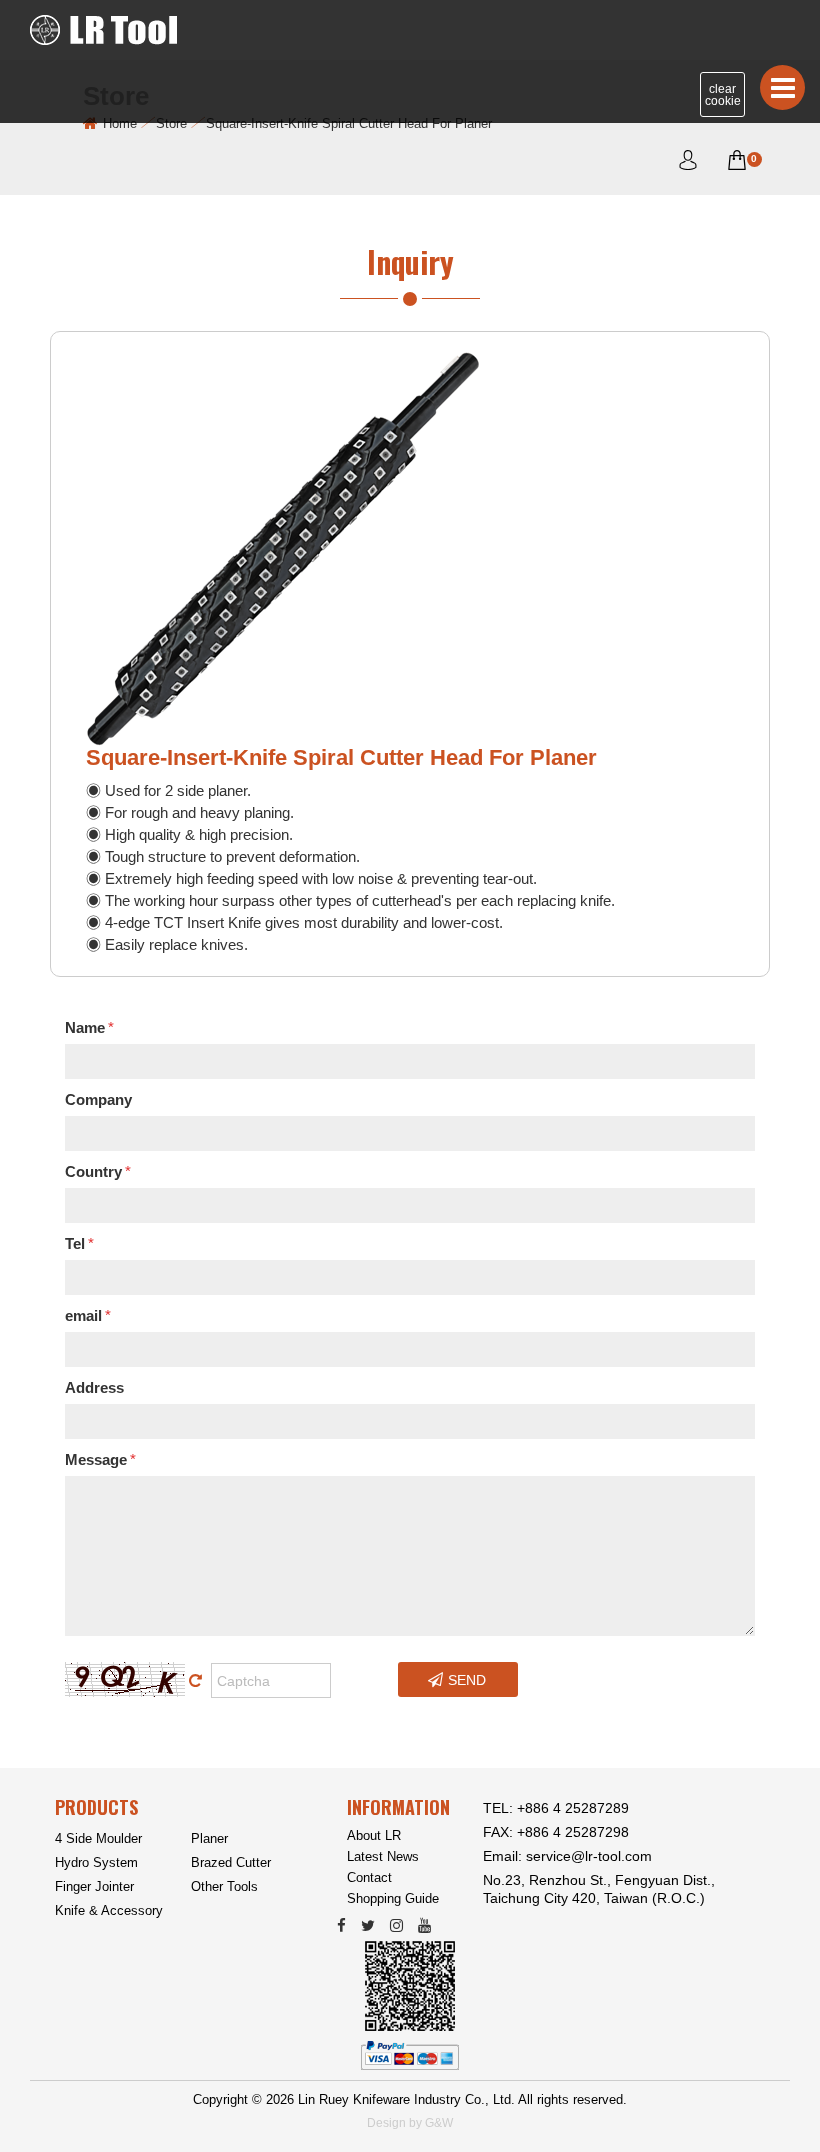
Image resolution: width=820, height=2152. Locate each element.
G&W (439, 2123)
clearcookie (723, 95)
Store (171, 123)
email (88, 1315)
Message (100, 1459)
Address (94, 1387)
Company (98, 1099)
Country (98, 1171)
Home (120, 123)
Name (89, 1027)
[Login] (688, 163)
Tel (79, 1243)
